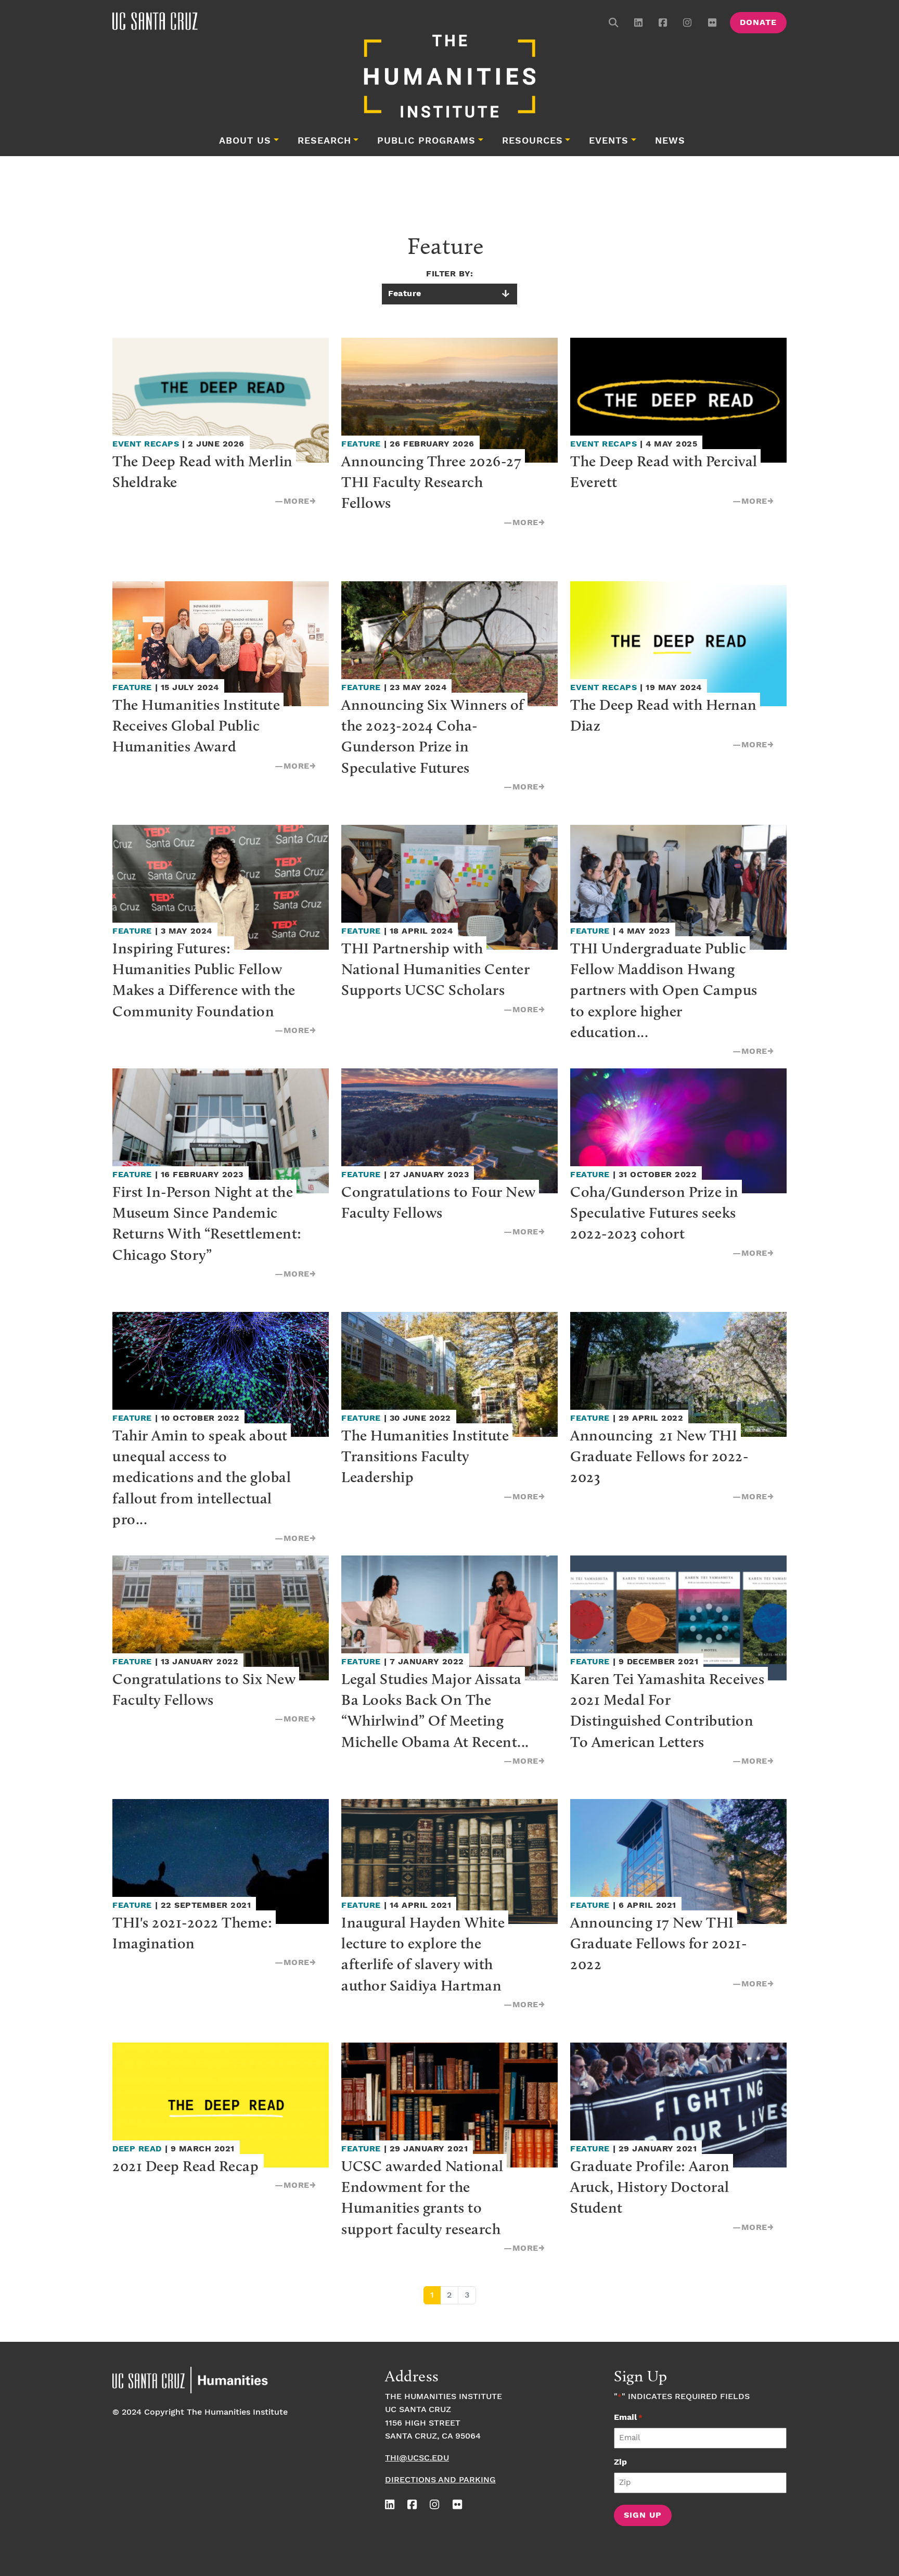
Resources (532, 141)
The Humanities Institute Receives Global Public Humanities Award (198, 725)
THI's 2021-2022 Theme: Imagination (194, 1933)
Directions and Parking (440, 2480)
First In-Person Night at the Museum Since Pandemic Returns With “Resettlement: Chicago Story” (209, 1223)
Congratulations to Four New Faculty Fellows (440, 1202)
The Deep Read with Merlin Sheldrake (204, 471)
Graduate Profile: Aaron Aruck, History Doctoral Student (652, 2187)
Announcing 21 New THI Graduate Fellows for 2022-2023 (659, 1456)
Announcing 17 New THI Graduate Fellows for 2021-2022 (659, 1943)
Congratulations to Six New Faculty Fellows (206, 1689)
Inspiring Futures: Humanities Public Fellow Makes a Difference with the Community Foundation (206, 979)
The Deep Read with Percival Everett (665, 471)
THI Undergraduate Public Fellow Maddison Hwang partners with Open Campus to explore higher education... (665, 990)
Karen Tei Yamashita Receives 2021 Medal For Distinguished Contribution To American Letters (669, 1710)
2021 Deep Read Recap (185, 2166)
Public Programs (426, 141)
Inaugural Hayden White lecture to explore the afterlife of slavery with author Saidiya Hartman (425, 1954)
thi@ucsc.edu (417, 2458)
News (670, 141)
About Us (245, 141)
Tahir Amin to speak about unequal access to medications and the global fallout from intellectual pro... (203, 1477)
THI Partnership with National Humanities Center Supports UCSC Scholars (437, 969)
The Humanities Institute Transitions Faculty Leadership (427, 1456)
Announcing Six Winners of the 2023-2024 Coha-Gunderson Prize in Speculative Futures (434, 736)
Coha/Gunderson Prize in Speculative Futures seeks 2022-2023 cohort (656, 1213)
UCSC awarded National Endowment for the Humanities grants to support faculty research (424, 2197)
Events (609, 141)
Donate (758, 23)
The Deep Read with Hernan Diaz (665, 715)
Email (628, 2418)
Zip (620, 2462)
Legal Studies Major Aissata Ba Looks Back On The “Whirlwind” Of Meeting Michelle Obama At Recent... (435, 1710)
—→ (295, 501)
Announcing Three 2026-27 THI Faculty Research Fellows (433, 482)
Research (324, 141)
